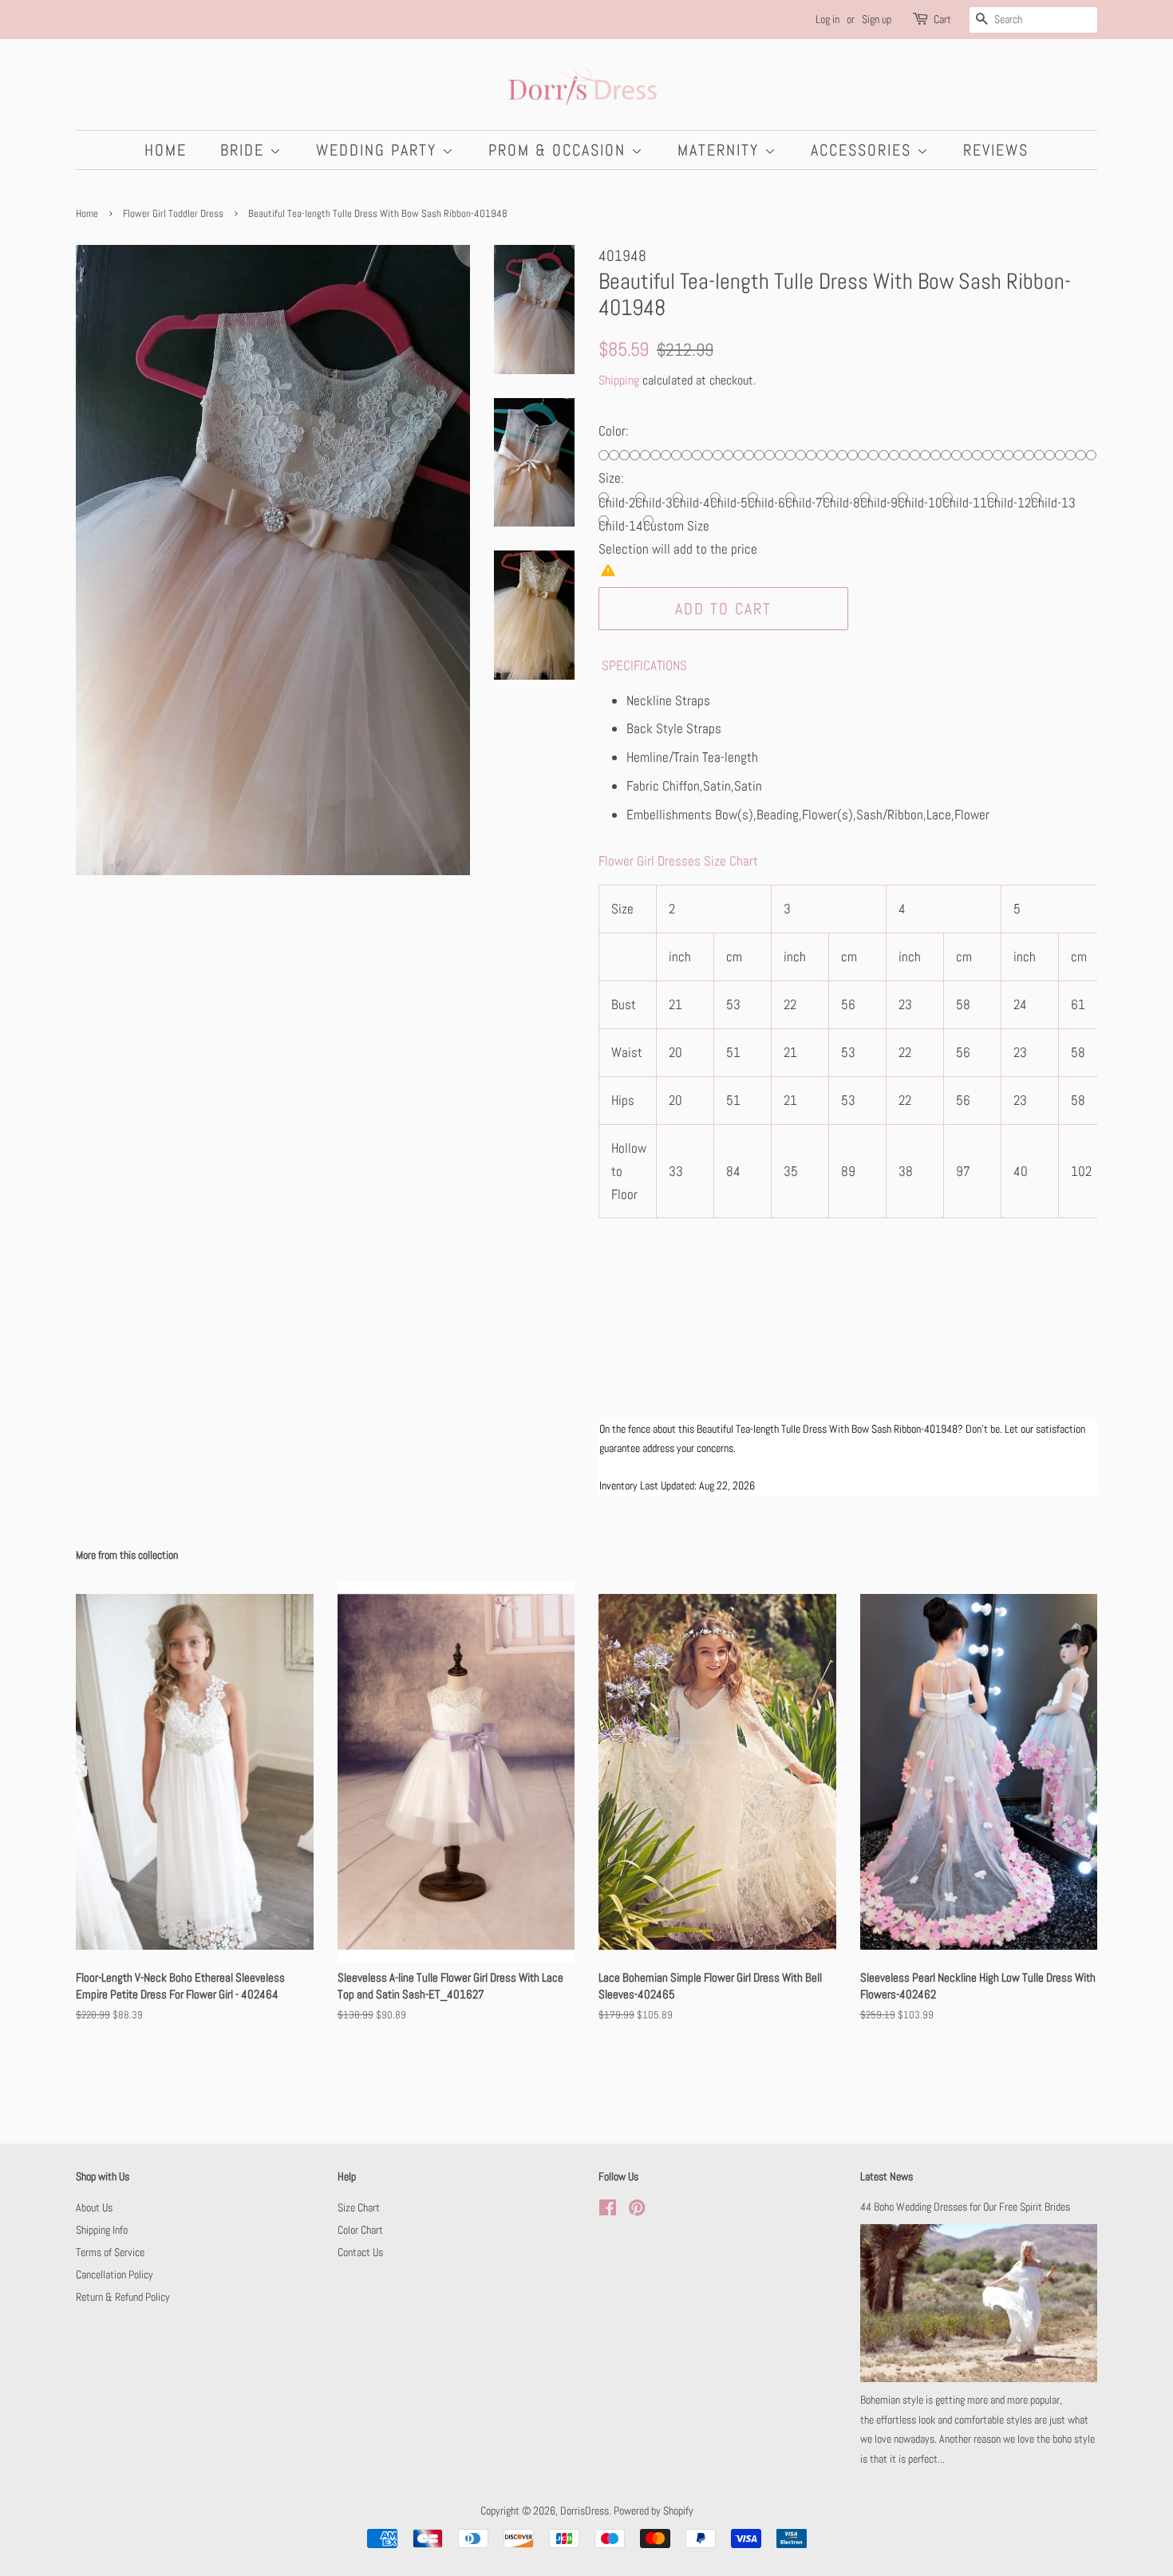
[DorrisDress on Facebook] (608, 2211)
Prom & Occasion (560, 150)
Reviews (996, 150)
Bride (245, 150)
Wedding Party (379, 150)
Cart (942, 19)
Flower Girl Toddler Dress (173, 214)
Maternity (721, 150)
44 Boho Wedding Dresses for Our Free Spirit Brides (965, 2207)
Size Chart (359, 2207)
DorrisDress (585, 2511)
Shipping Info (102, 2230)
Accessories (864, 150)
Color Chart (360, 2230)
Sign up (877, 19)
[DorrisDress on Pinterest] (637, 2211)
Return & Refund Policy (123, 2297)
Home (166, 150)
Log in (827, 19)
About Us (94, 2207)
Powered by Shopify (654, 2511)
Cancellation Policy (115, 2274)
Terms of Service (110, 2252)
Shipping (619, 380)
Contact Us (360, 2252)
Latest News (887, 2176)
